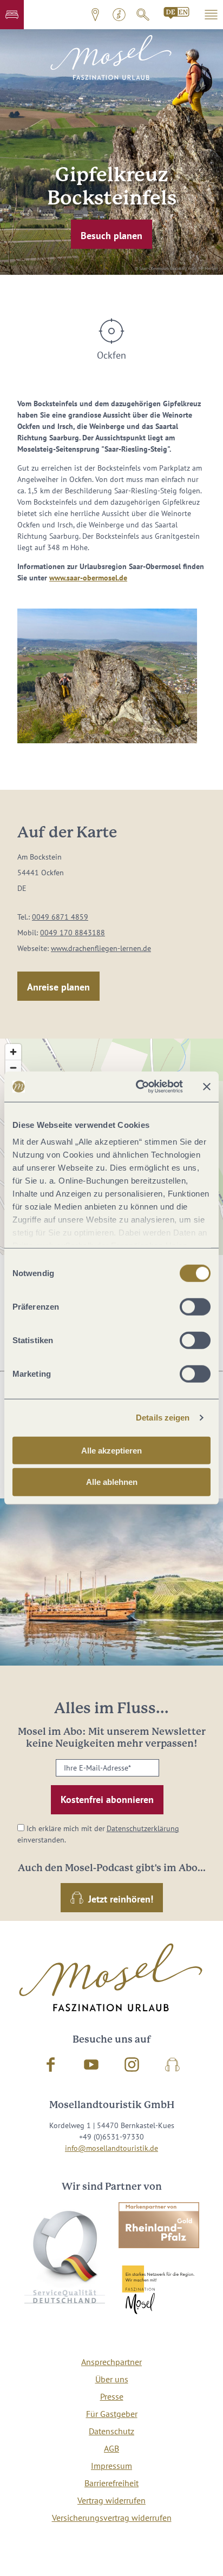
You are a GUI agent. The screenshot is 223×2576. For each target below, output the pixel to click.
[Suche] (143, 15)
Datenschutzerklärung (143, 1828)
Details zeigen (163, 1418)
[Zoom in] (13, 1052)
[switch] (195, 1306)
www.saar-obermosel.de (88, 578)
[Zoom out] (13, 1068)
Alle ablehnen (112, 1482)
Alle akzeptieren (111, 1450)
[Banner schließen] (207, 1087)
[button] (12, 15)
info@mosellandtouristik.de (111, 2148)
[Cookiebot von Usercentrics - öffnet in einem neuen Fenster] (138, 1087)
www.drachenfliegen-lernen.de (101, 948)
